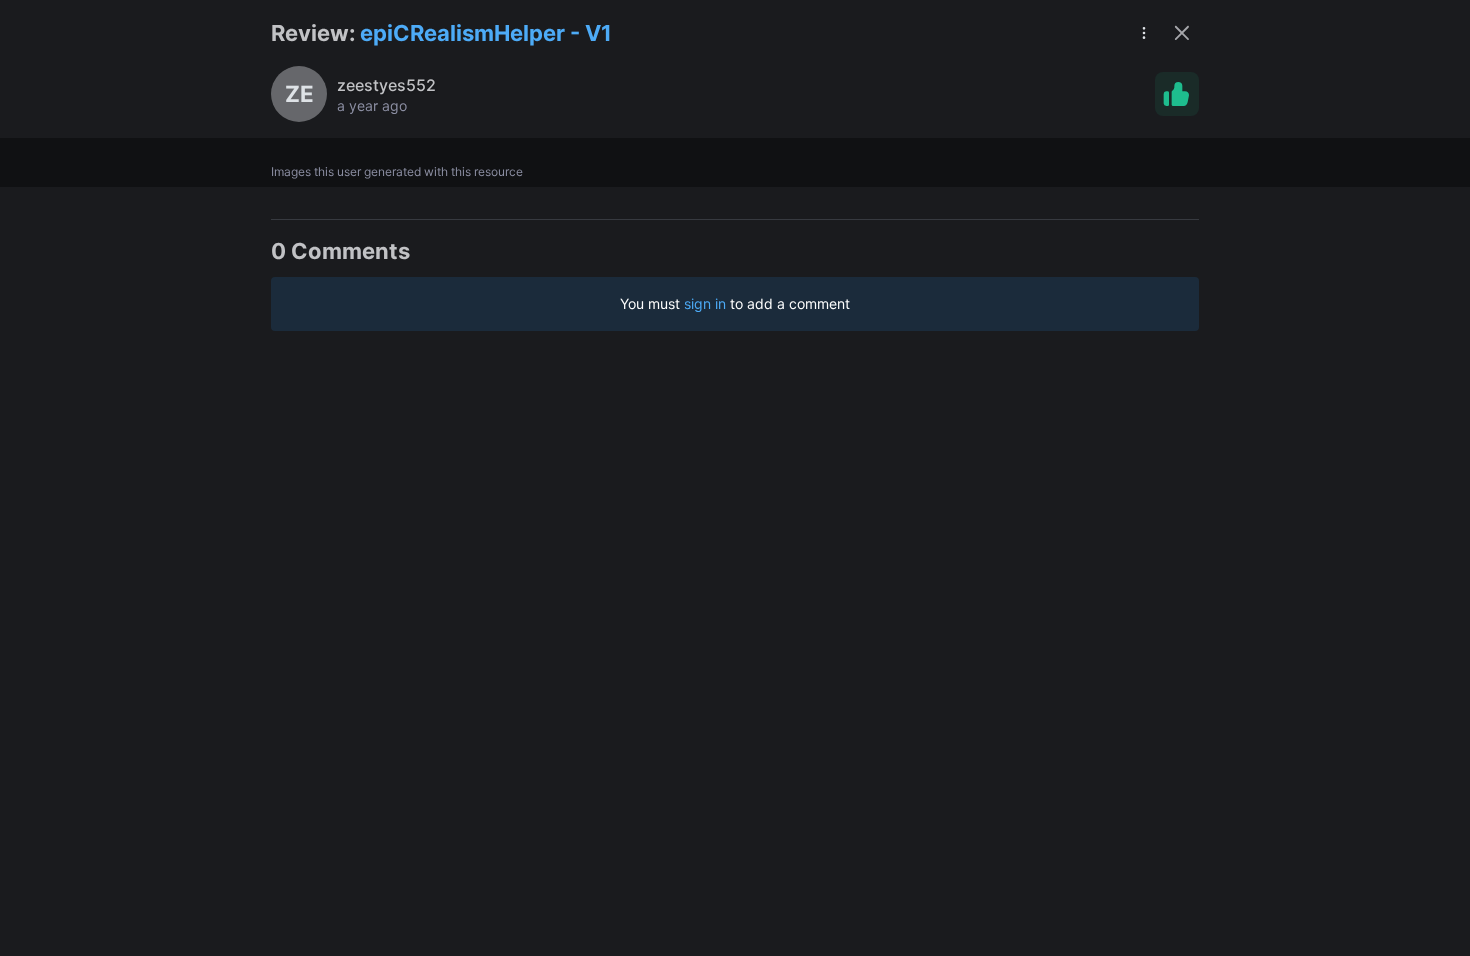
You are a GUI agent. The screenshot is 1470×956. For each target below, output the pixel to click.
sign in (705, 303)
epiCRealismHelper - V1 (486, 33)
